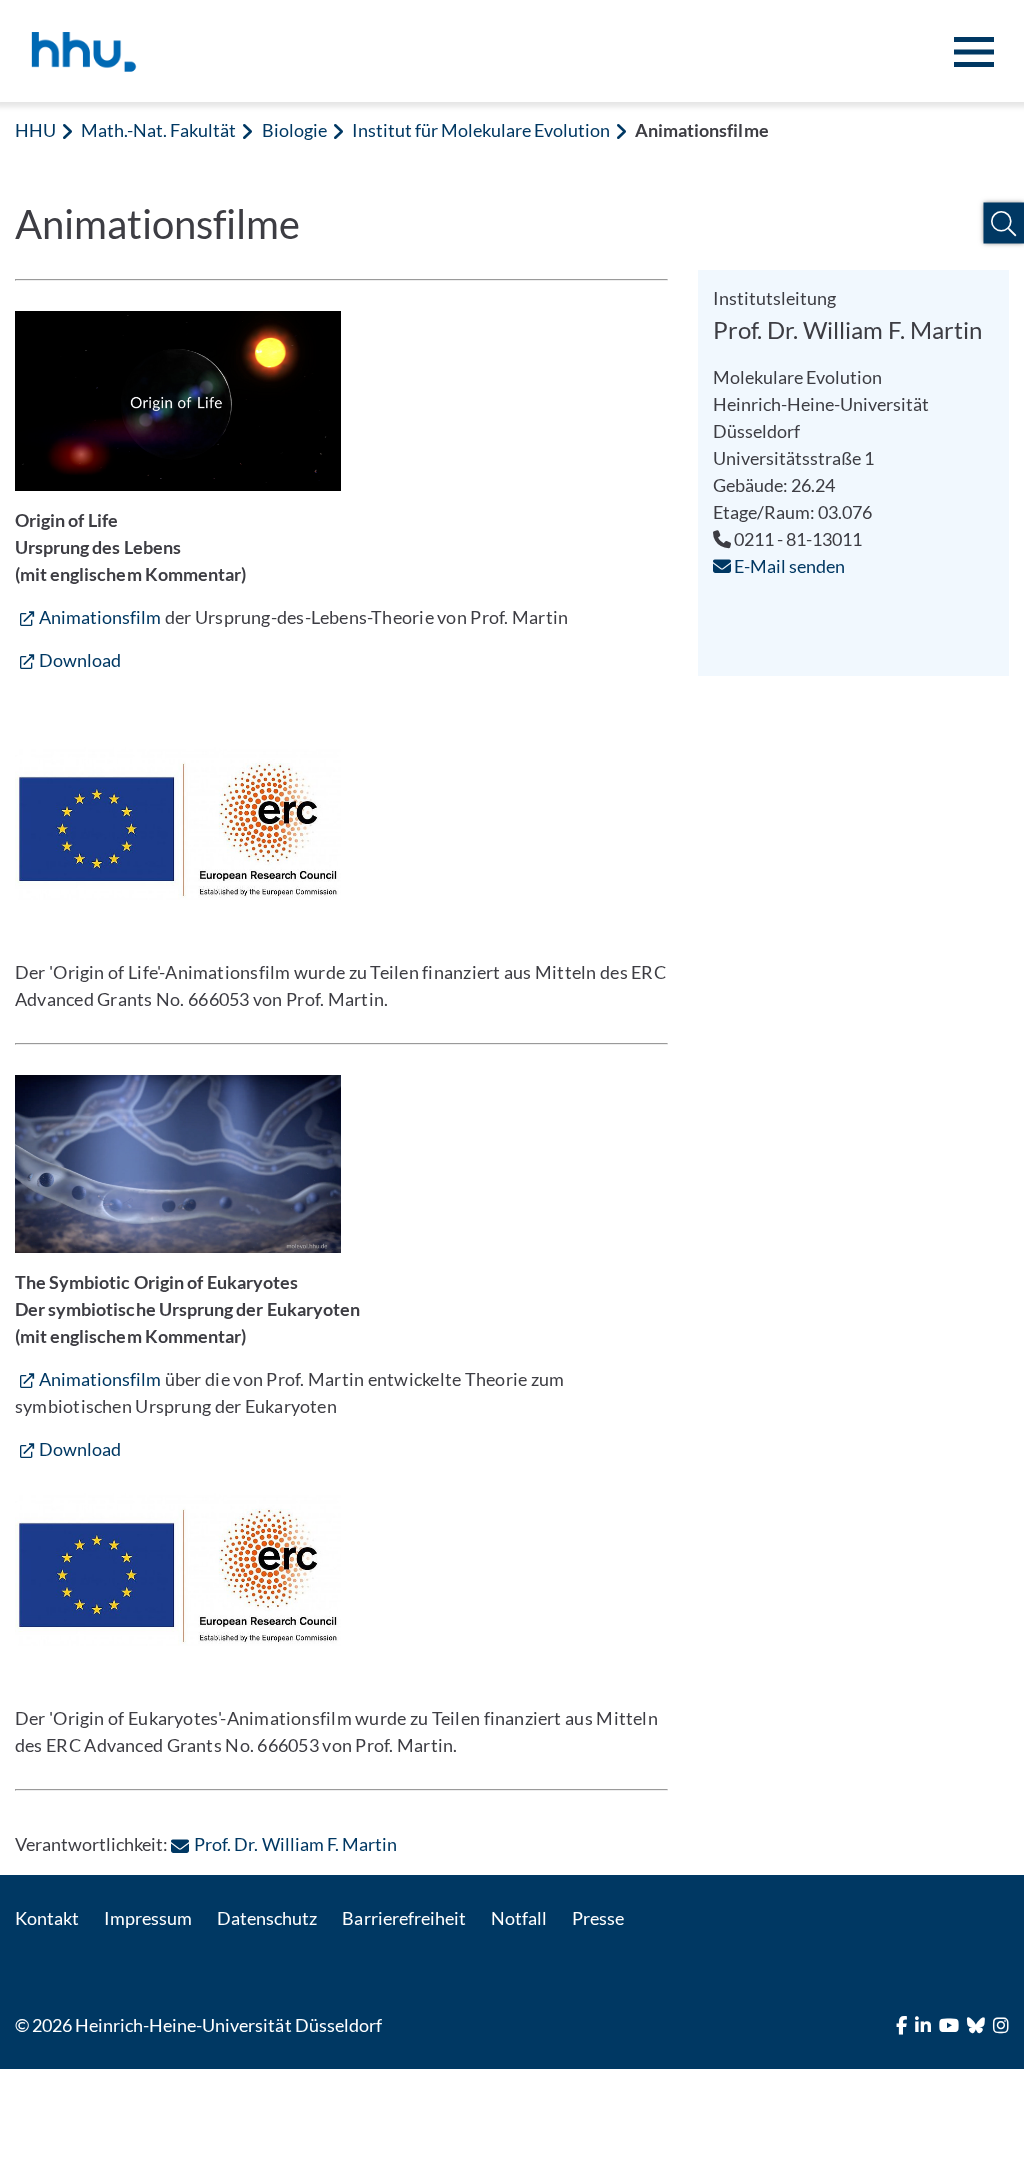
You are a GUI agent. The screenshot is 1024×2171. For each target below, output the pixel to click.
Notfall (519, 1918)
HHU (35, 130)
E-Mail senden (788, 566)
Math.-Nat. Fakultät (158, 130)
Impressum (148, 1918)
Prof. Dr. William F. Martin (295, 1844)
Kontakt (47, 1918)
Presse (598, 1918)
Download (80, 660)
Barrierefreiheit (403, 1918)
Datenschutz (267, 1918)
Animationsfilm (100, 617)
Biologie (294, 130)
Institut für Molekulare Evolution (481, 130)
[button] (1003, 223)
